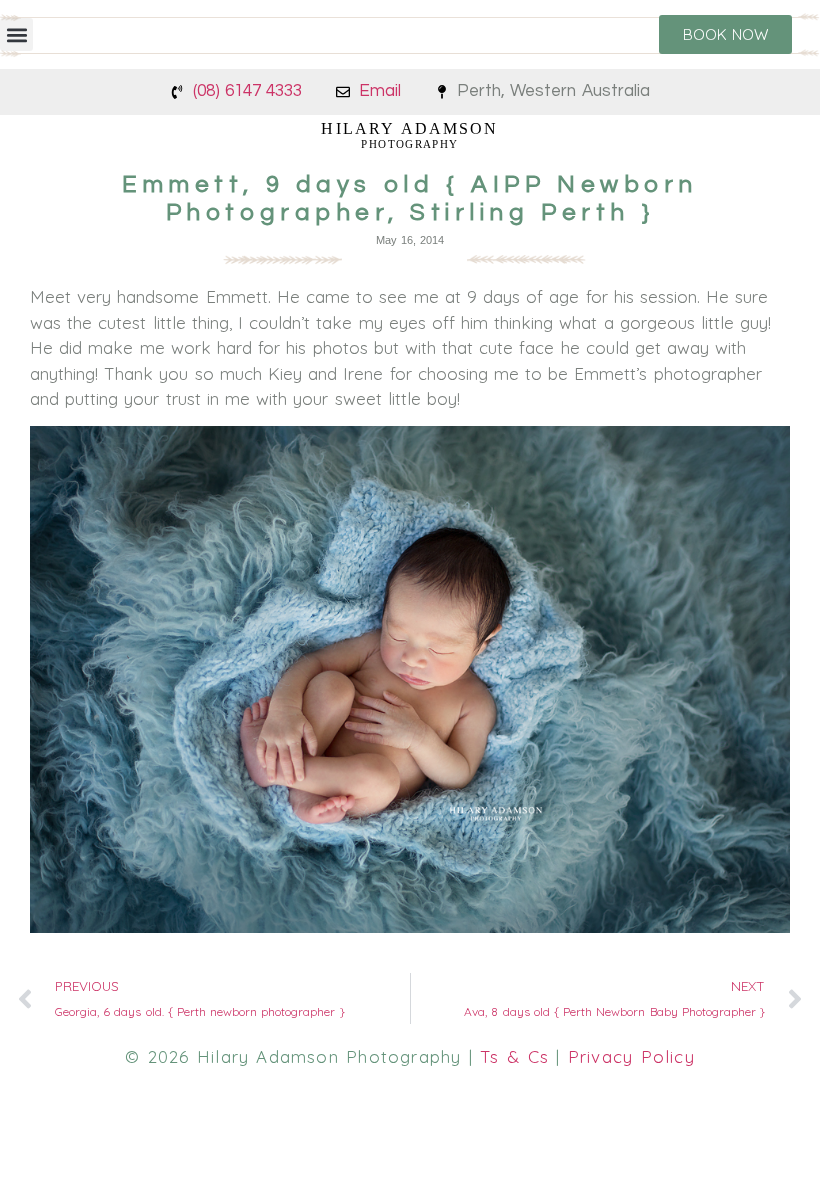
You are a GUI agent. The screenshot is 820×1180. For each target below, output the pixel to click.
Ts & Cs (514, 1056)
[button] (16, 34)
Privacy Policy (631, 1056)
